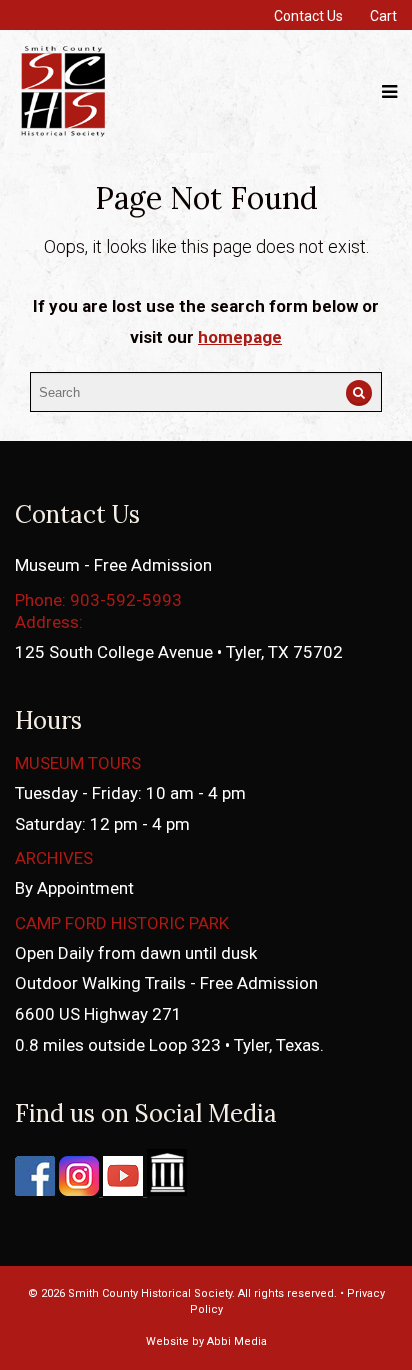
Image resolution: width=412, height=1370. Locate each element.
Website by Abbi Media (206, 1341)
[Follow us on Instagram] (77, 1190)
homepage (240, 337)
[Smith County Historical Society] (63, 134)
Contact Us (308, 16)
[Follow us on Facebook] (35, 1190)
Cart (383, 16)
